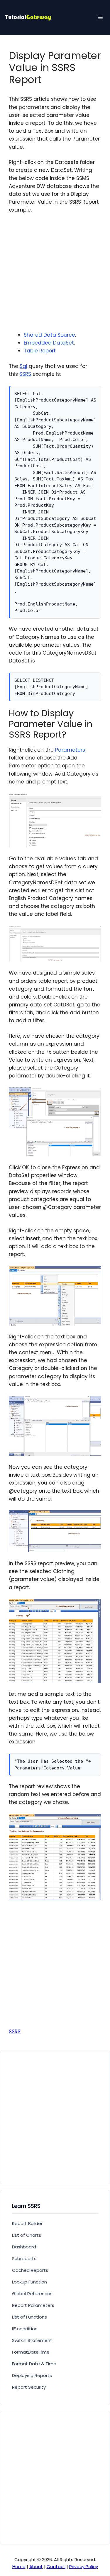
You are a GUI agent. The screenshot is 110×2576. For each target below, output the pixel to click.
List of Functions (29, 2317)
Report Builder (27, 2223)
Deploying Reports (32, 2375)
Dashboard (24, 2247)
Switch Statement (32, 2340)
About (36, 2567)
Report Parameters (33, 2305)
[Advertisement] (55, 276)
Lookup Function (29, 2282)
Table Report (40, 351)
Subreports (24, 2258)
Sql (23, 366)
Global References (32, 2294)
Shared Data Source (49, 335)
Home (19, 2567)
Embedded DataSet (49, 343)
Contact (56, 2567)
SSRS (25, 374)
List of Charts (27, 2235)
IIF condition (25, 2329)
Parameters (70, 750)
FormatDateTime (31, 2352)
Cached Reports (30, 2270)
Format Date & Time (34, 2364)
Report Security (29, 2387)
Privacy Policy (84, 2567)
